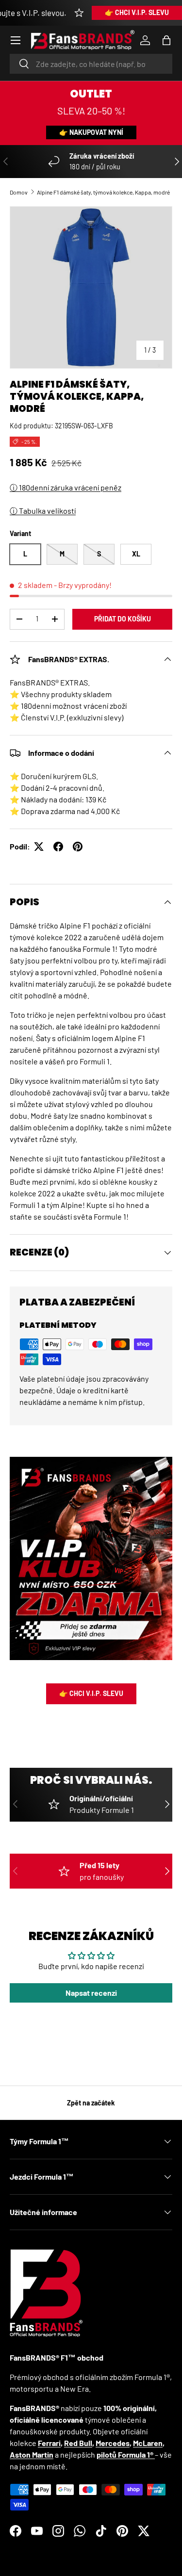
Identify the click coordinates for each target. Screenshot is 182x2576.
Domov (19, 192)
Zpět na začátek (91, 2103)
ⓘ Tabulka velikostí (43, 511)
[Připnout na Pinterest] (78, 847)
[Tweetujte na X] (39, 847)
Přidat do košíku (123, 619)
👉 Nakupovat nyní (91, 132)
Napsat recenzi (91, 1993)
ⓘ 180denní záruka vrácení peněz (66, 487)
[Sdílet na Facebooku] (58, 847)
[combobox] (91, 64)
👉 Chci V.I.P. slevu (137, 12)
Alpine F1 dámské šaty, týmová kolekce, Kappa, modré (103, 192)
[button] (166, 40)
